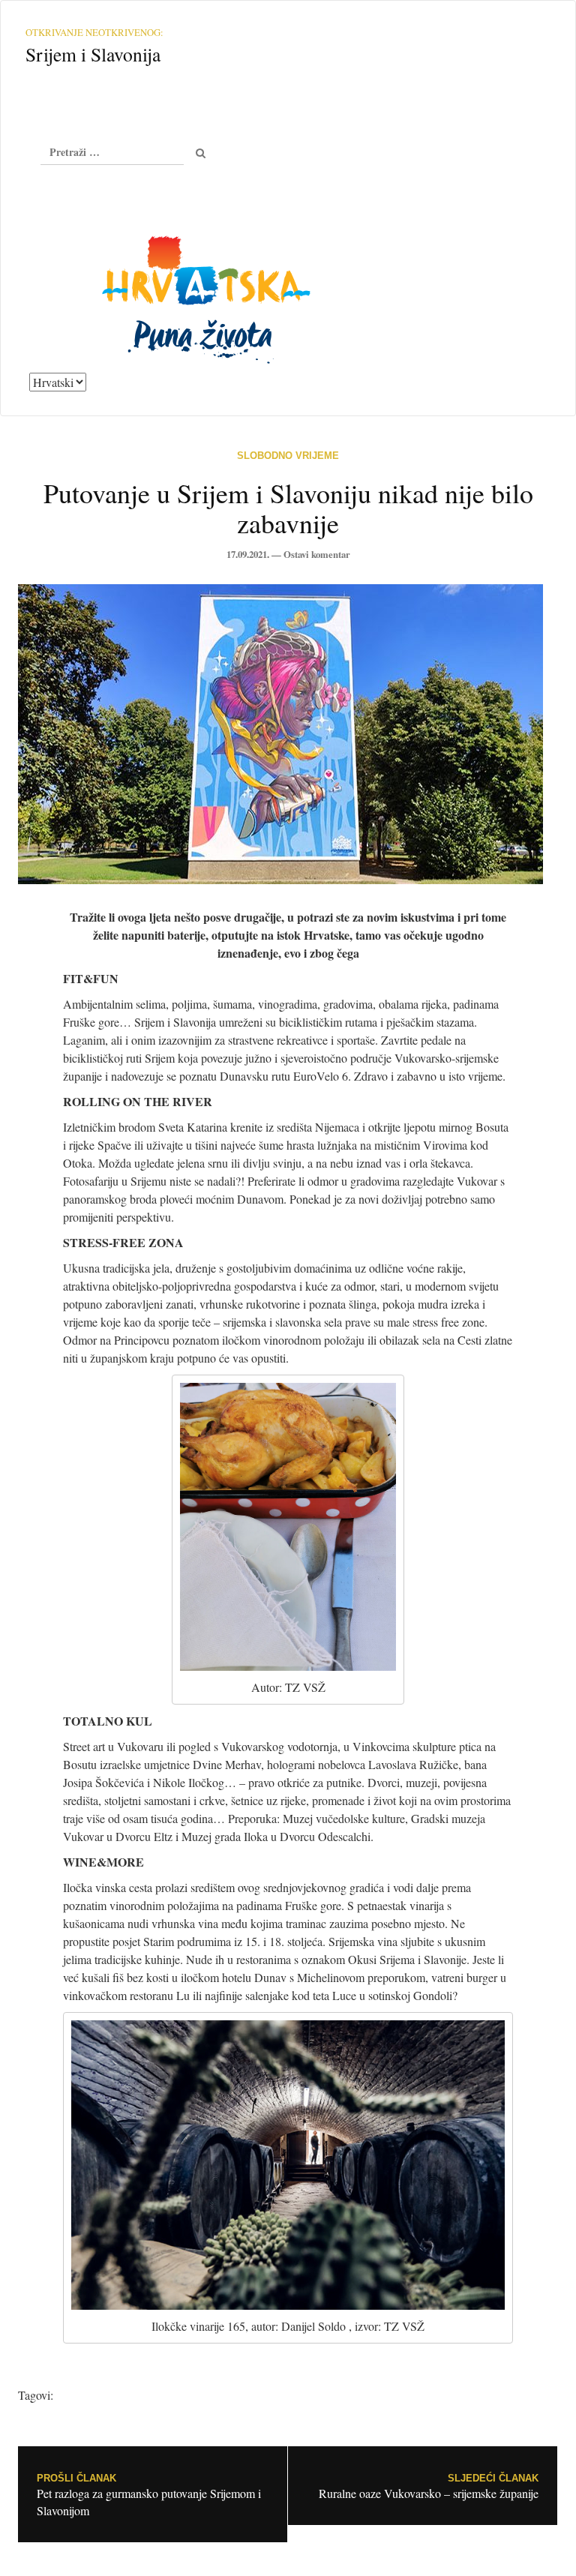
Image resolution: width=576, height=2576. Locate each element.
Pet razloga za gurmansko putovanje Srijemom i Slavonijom (149, 2496)
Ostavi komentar (317, 554)
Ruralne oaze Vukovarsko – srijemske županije (429, 2487)
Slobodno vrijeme (288, 456)
